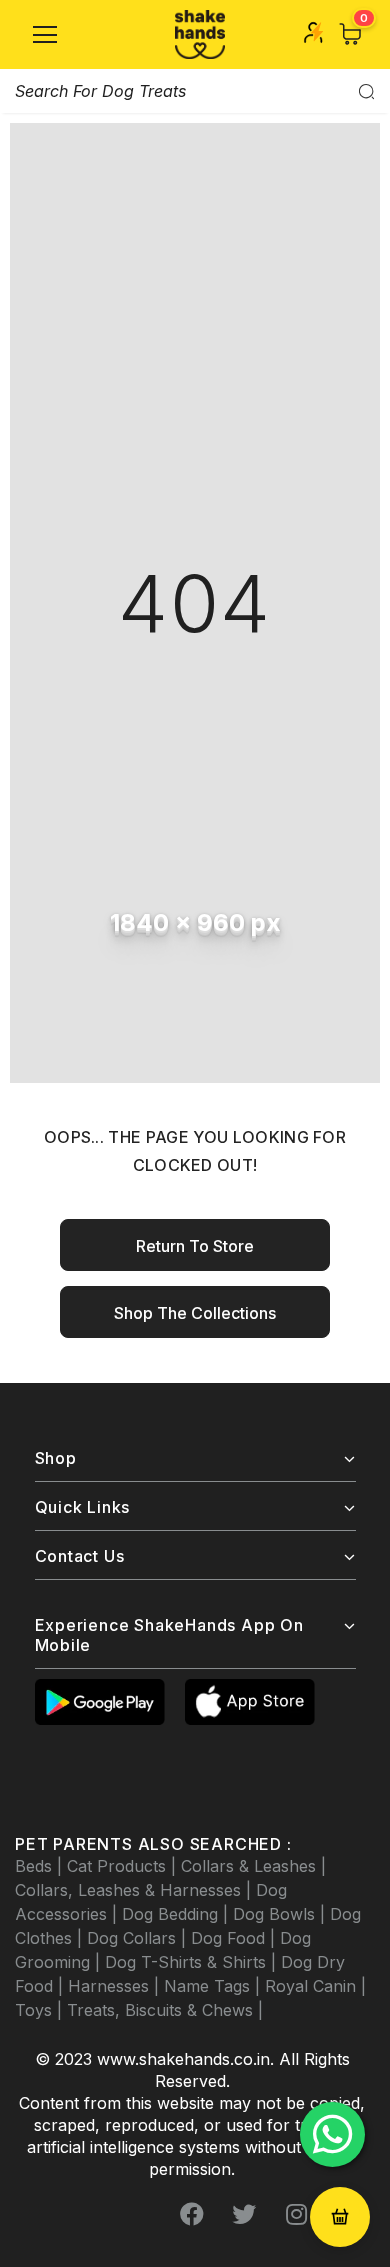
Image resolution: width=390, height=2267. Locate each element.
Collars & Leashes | (253, 1866)
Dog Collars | (139, 1938)
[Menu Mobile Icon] (45, 35)
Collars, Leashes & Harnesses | (135, 1890)
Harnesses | (116, 1986)
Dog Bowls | (281, 1914)
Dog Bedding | (177, 1914)
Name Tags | (214, 1986)
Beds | (41, 1866)
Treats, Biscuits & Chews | (165, 2010)
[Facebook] (192, 2214)
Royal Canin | (315, 1986)
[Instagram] (296, 2214)
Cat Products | (124, 1866)
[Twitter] (244, 2214)
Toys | (41, 2010)
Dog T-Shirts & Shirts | (193, 1962)
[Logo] (200, 34)
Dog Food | (235, 1938)
